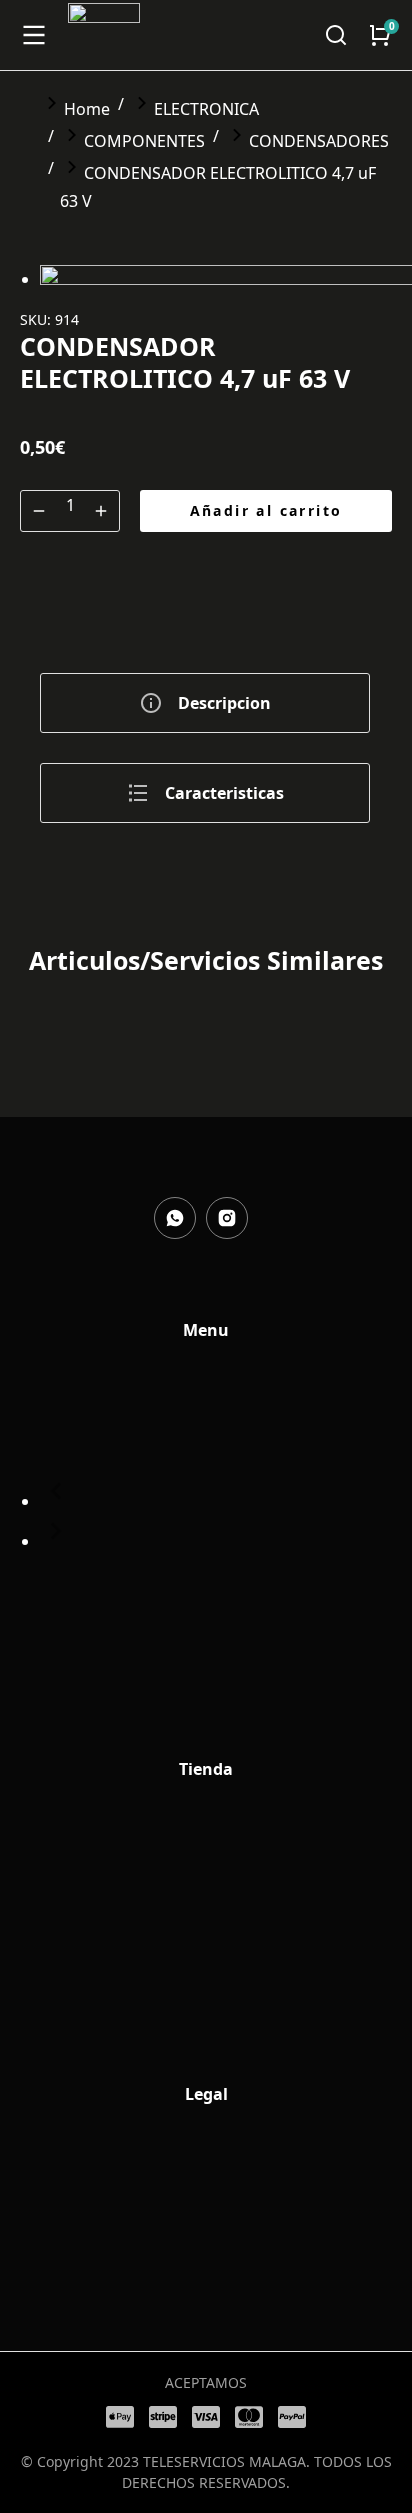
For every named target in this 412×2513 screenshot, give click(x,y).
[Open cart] (380, 35)
